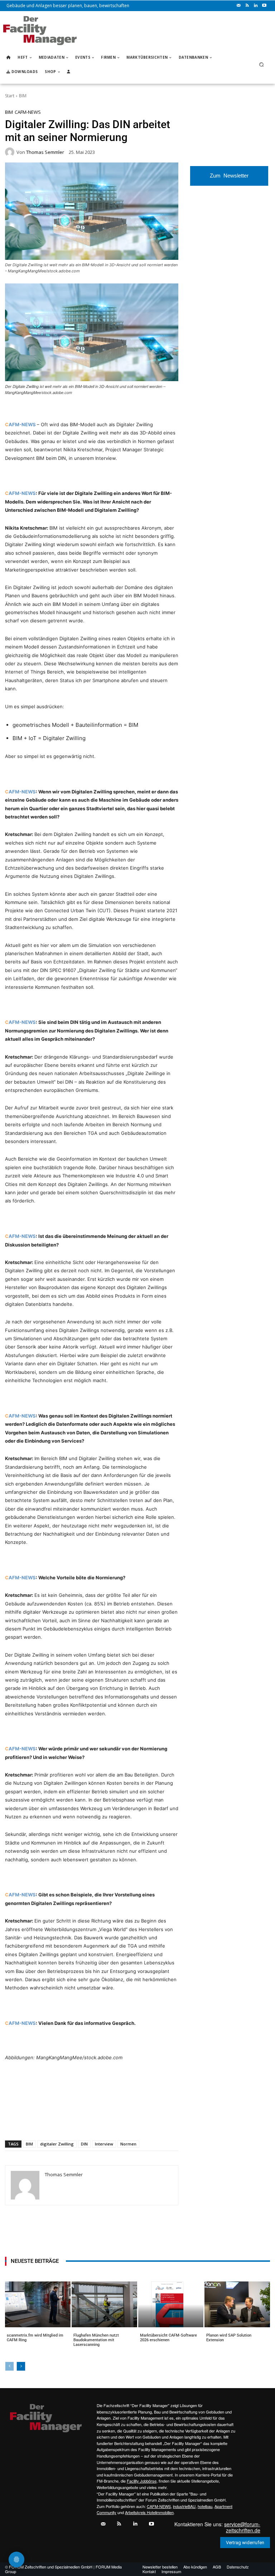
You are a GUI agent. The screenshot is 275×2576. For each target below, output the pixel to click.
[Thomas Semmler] (11, 152)
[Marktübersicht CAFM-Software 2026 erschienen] (171, 2304)
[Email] (91, 2122)
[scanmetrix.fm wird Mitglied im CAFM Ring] (38, 2304)
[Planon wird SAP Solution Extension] (237, 2304)
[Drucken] (107, 2122)
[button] (262, 65)
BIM (23, 96)
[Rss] (247, 6)
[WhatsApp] (58, 2122)
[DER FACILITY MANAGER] (40, 31)
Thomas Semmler (45, 152)
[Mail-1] (238, 6)
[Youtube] (264, 6)
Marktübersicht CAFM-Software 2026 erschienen (168, 2338)
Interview (104, 2144)
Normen (128, 2144)
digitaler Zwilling (57, 2144)
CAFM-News (28, 112)
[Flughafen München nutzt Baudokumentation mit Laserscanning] (104, 2304)
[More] (140, 2122)
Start (10, 96)
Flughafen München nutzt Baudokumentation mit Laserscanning (96, 2340)
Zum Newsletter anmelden (229, 179)
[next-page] (21, 2366)
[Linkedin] (256, 6)
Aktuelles (17, 2344)
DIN (84, 2144)
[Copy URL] (124, 2122)
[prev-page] (9, 2366)
